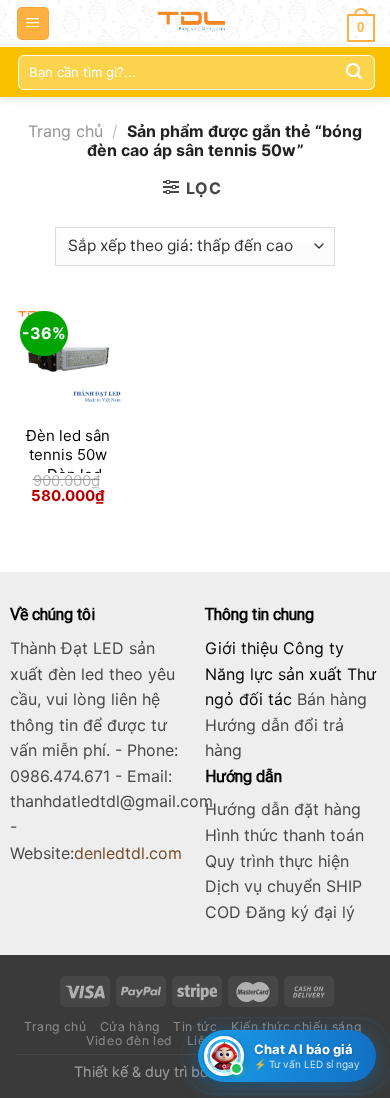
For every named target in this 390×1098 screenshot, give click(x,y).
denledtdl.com (128, 853)
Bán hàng (332, 699)
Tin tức (195, 1026)
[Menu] (33, 23)
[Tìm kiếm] (354, 72)
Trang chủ (65, 131)
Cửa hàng (130, 1026)
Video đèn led (129, 1040)
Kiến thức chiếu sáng (296, 1026)
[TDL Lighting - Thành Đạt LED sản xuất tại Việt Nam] (195, 23)
